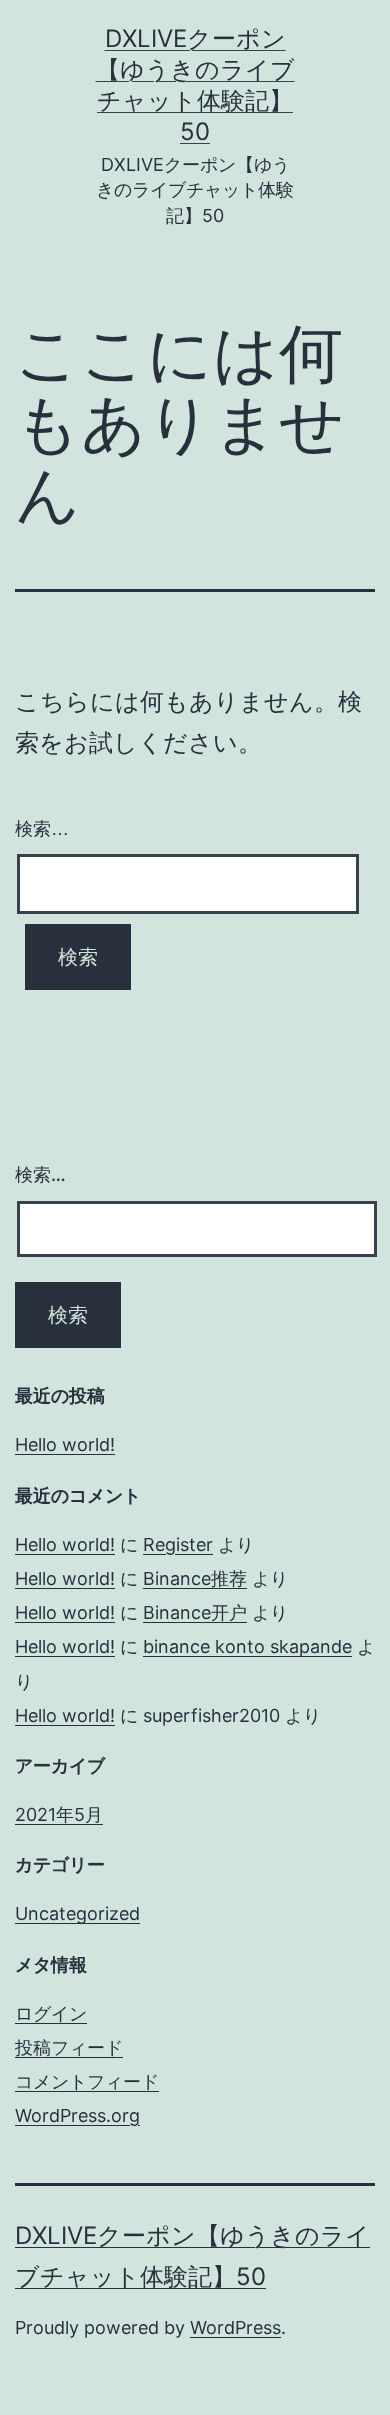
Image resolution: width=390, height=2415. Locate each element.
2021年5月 (59, 1814)
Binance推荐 (195, 1578)
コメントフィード (87, 2081)
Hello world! (65, 1444)
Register (178, 1544)
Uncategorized (77, 1913)
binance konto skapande (247, 1646)
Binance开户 (195, 1612)
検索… (42, 829)
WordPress (235, 2327)
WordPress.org (77, 2115)
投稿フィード (69, 2047)
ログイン (51, 2013)
